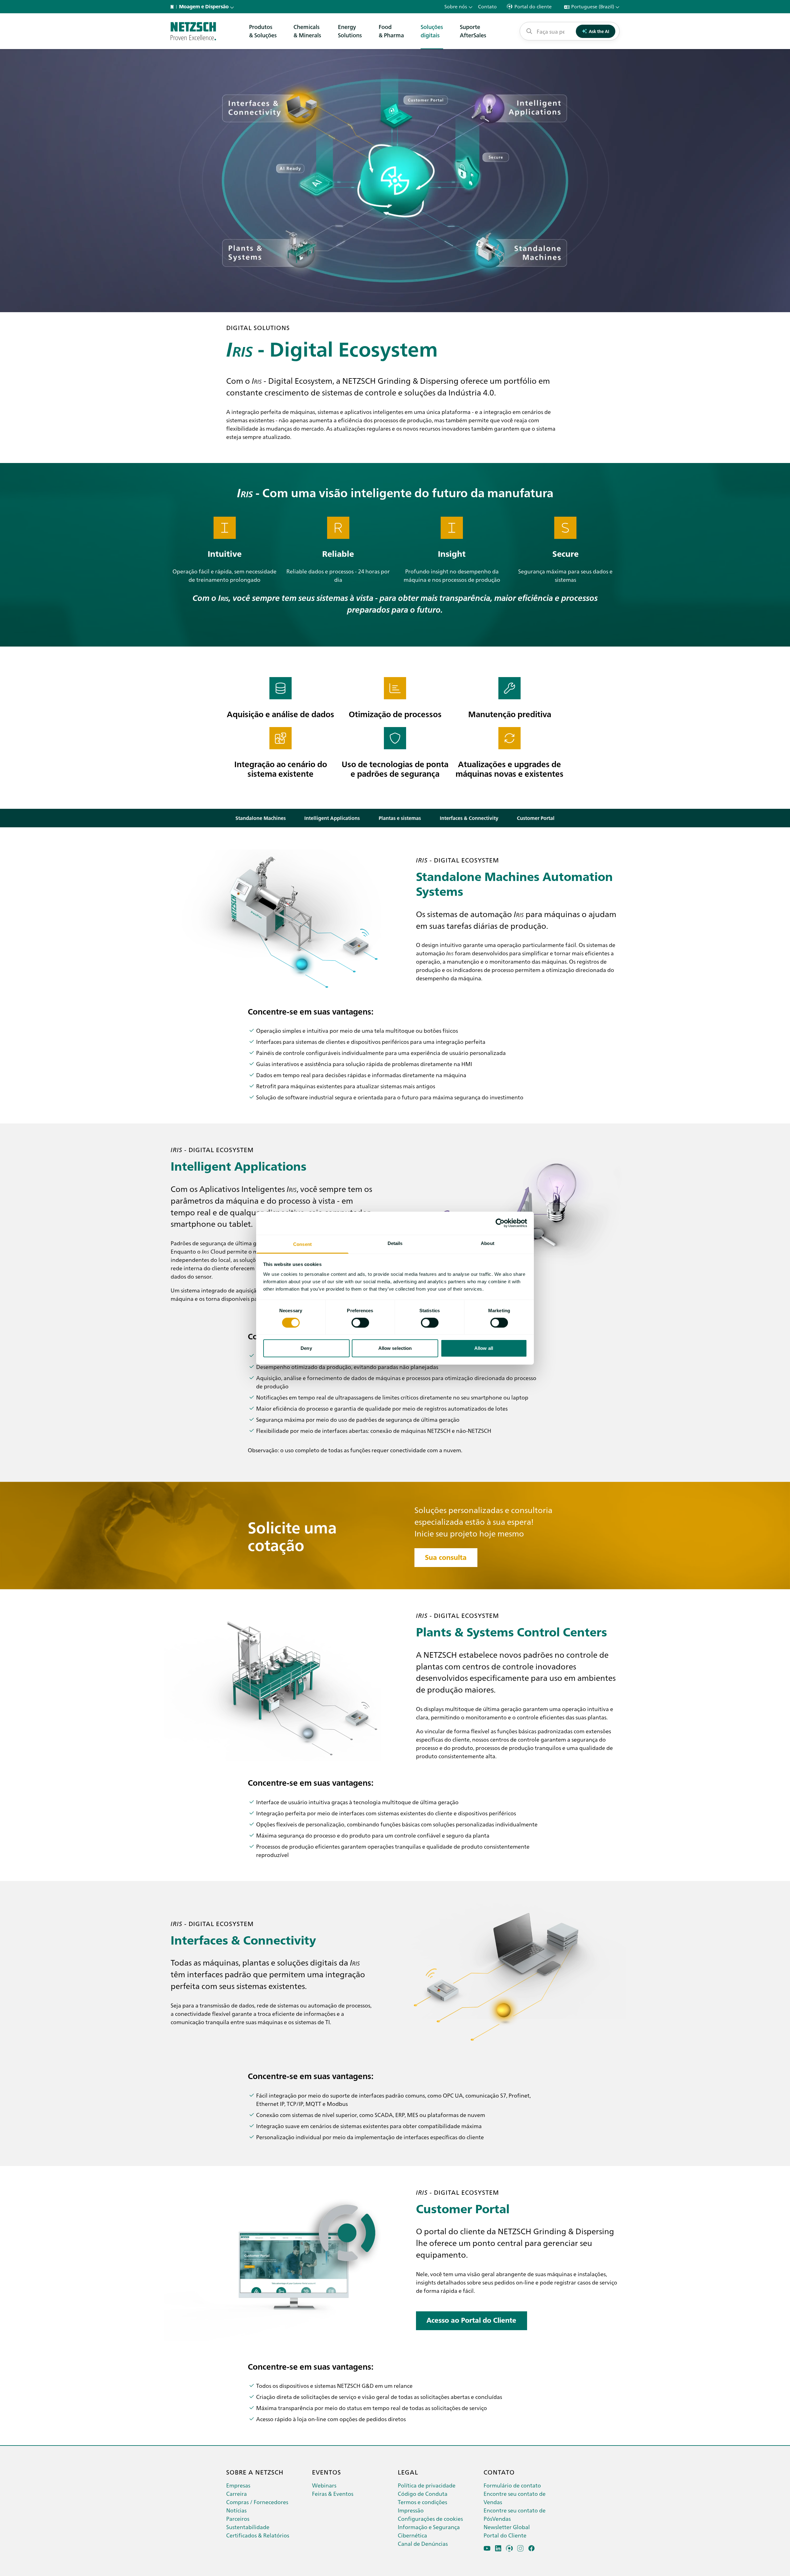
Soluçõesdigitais (432, 31)
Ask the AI (599, 31)
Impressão (411, 2510)
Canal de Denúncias (423, 2543)
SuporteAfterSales (473, 31)
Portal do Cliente (505, 2535)
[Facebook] (532, 2548)
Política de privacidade (427, 2485)
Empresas (238, 2485)
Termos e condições (422, 2502)
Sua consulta (446, 1557)
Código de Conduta (423, 2493)
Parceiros (238, 2518)
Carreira (237, 2493)
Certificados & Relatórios (258, 2535)
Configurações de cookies (430, 2518)
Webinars (324, 2485)
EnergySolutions (350, 31)
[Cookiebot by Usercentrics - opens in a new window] (500, 1223)
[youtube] (487, 2548)
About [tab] (488, 1243)
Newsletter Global (507, 2527)
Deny (306, 1348)
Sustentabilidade (248, 2527)
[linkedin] (498, 2548)
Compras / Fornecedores (257, 2502)
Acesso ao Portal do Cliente (471, 2320)
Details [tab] (395, 1243)
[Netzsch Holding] (173, 7)
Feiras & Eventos (333, 2493)
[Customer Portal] (509, 2548)
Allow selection (395, 1348)
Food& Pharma (391, 31)
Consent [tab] (302, 1244)
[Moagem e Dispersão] (193, 31)
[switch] (360, 1323)
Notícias (236, 2510)
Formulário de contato (512, 2485)
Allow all (484, 1348)
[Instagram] (520, 2548)
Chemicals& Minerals (307, 31)
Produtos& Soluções (263, 31)
